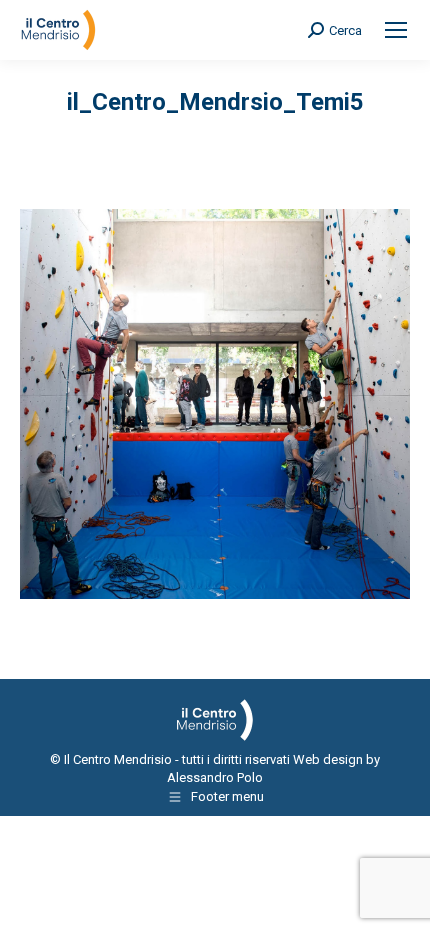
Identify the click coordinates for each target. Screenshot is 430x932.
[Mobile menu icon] (396, 30)
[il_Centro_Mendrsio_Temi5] (215, 404)
